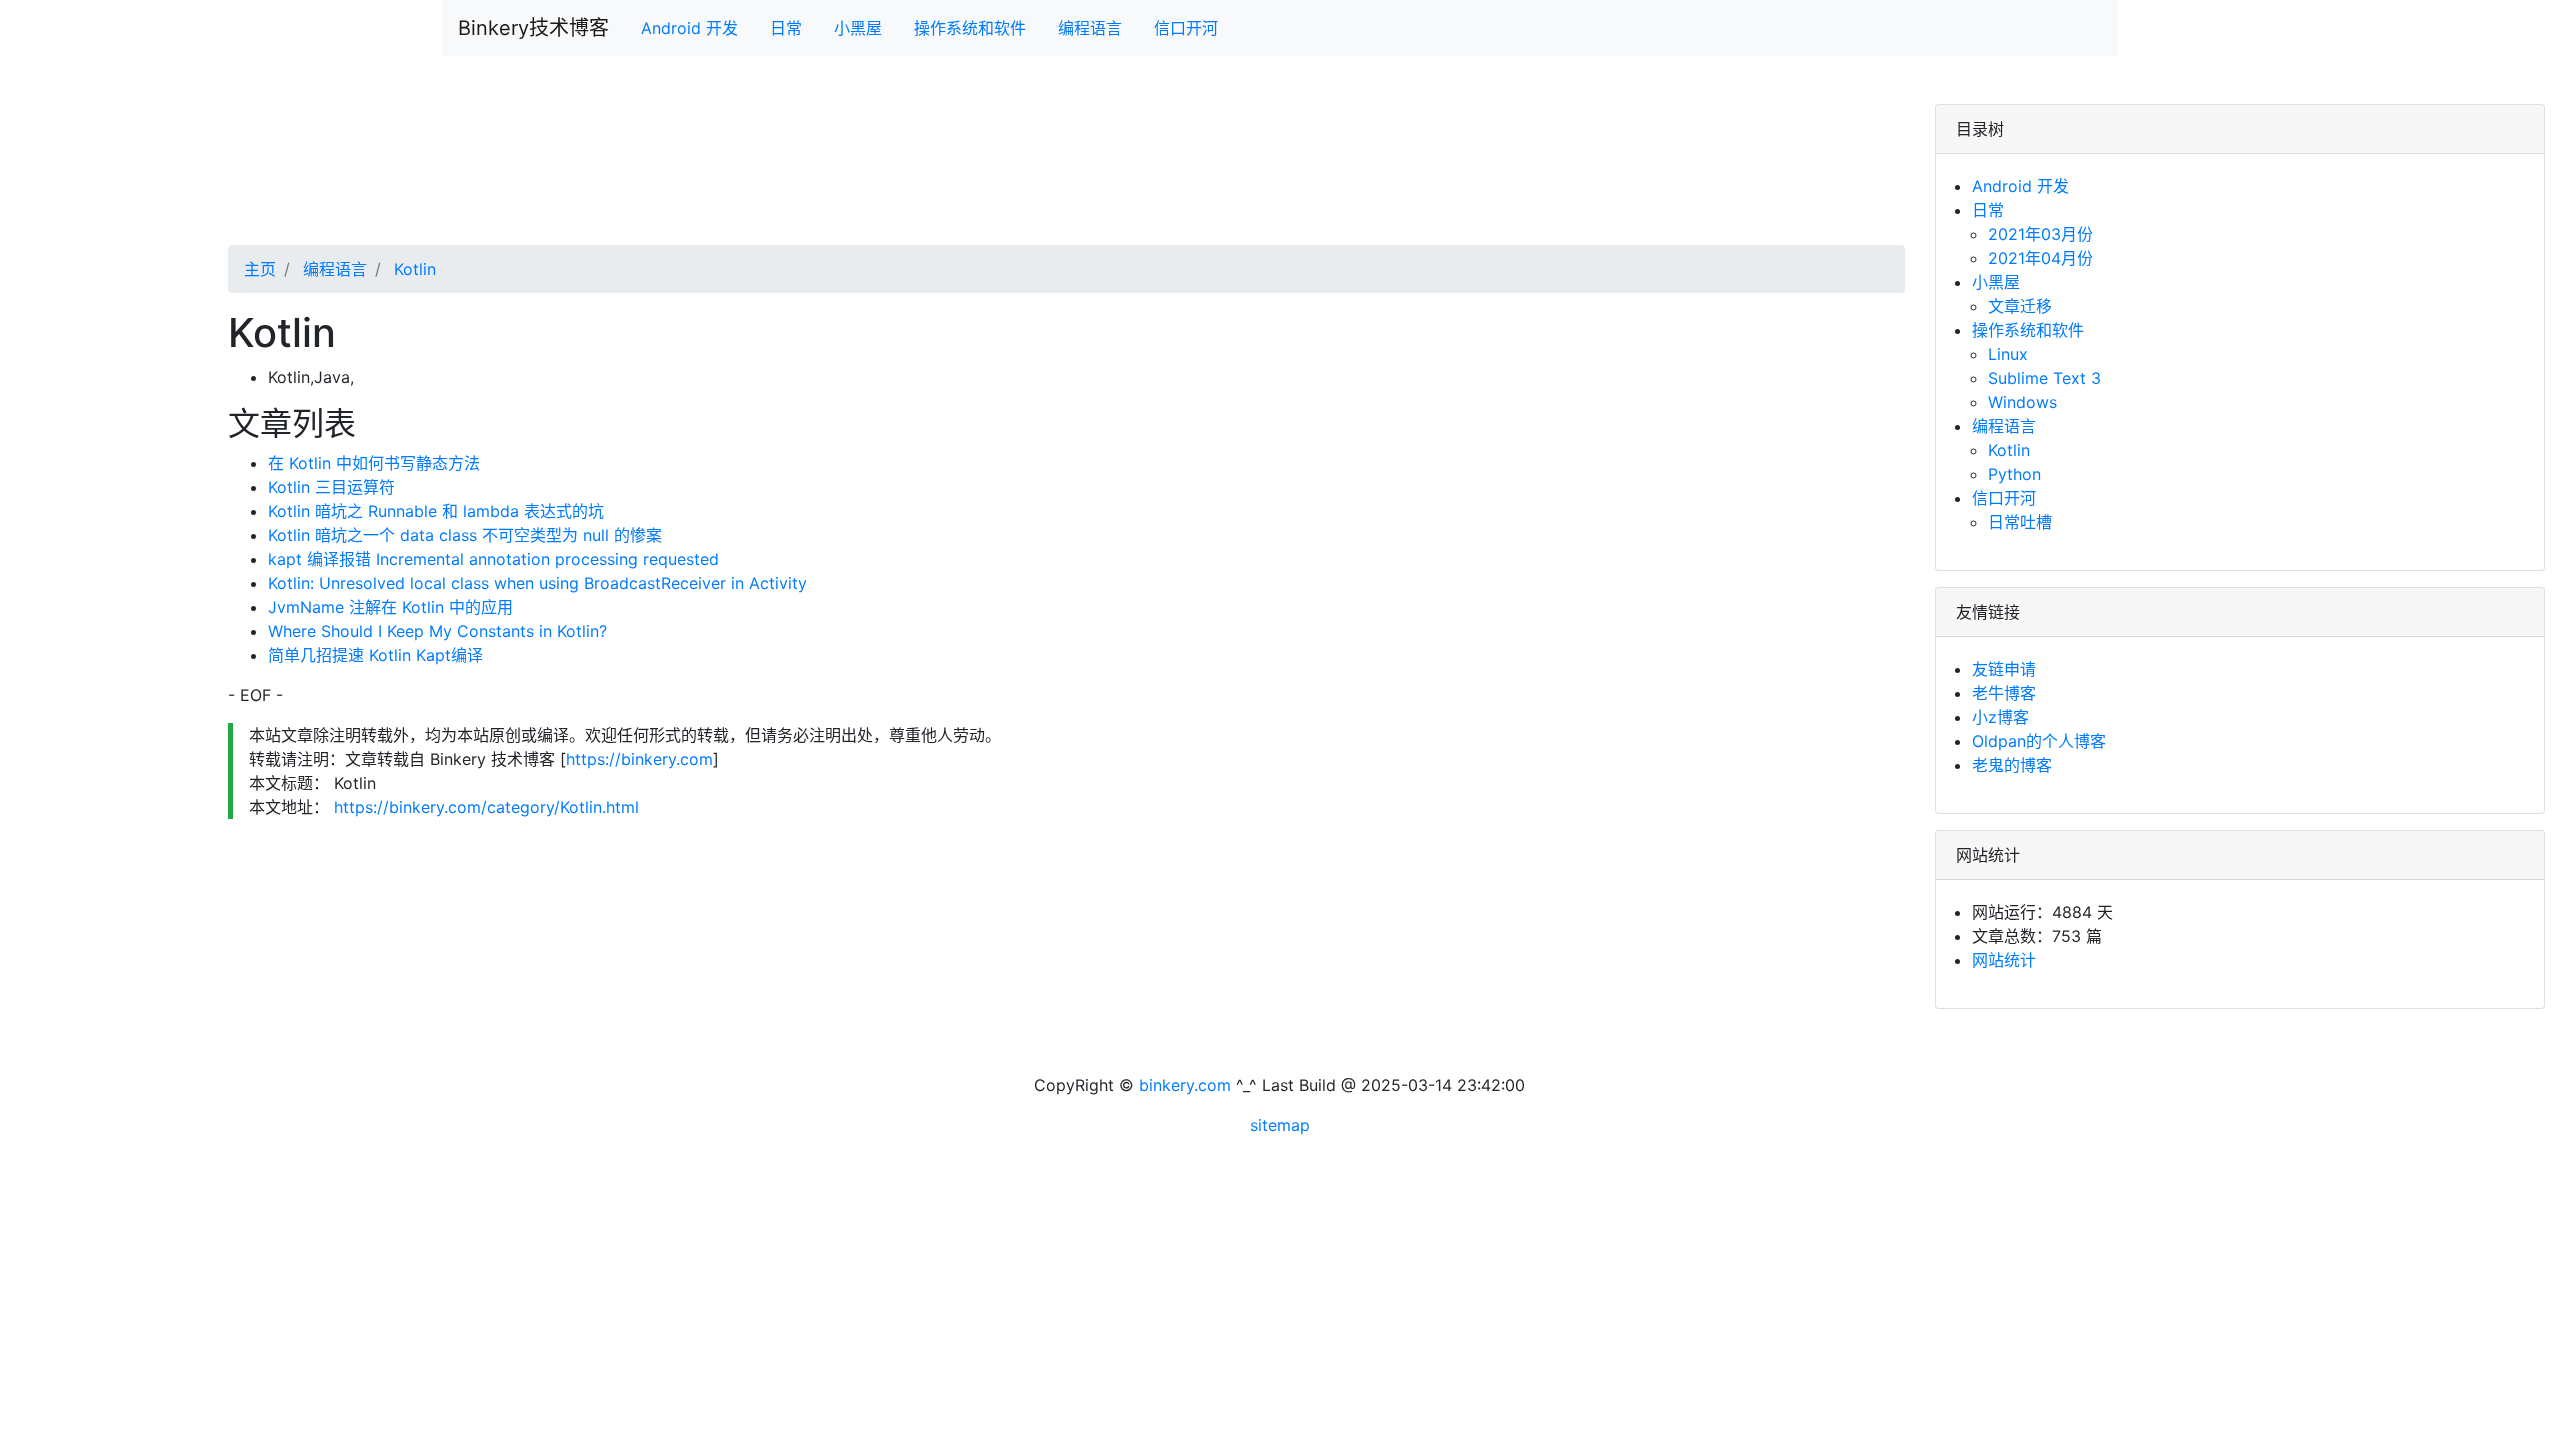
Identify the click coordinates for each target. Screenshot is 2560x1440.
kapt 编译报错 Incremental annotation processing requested (493, 559)
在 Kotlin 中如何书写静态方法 (374, 463)
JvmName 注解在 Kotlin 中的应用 (390, 607)
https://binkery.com (639, 759)
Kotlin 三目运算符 (331, 487)
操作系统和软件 (970, 28)
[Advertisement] (828, 174)
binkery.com (1185, 1085)
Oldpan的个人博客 (2039, 741)
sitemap (1280, 1125)
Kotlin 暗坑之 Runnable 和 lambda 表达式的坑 (436, 511)
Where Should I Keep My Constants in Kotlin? (437, 631)
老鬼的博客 (2012, 765)
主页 (260, 269)
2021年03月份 (2040, 234)
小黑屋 (858, 28)
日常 (786, 28)
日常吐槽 (2020, 522)
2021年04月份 (2040, 258)
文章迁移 (2020, 306)
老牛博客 (2004, 693)
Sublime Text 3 (2044, 378)
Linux (2008, 354)
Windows (2022, 402)
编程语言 (1090, 28)
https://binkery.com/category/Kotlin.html (484, 807)
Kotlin (412, 269)
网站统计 (2004, 960)
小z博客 (2000, 717)
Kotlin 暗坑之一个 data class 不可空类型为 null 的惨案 (465, 535)
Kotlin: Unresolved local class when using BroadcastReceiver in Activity (537, 583)
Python (2014, 474)
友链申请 (2004, 669)
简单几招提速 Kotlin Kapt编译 (375, 655)
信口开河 (1186, 28)
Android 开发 (689, 28)
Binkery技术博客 (533, 28)
